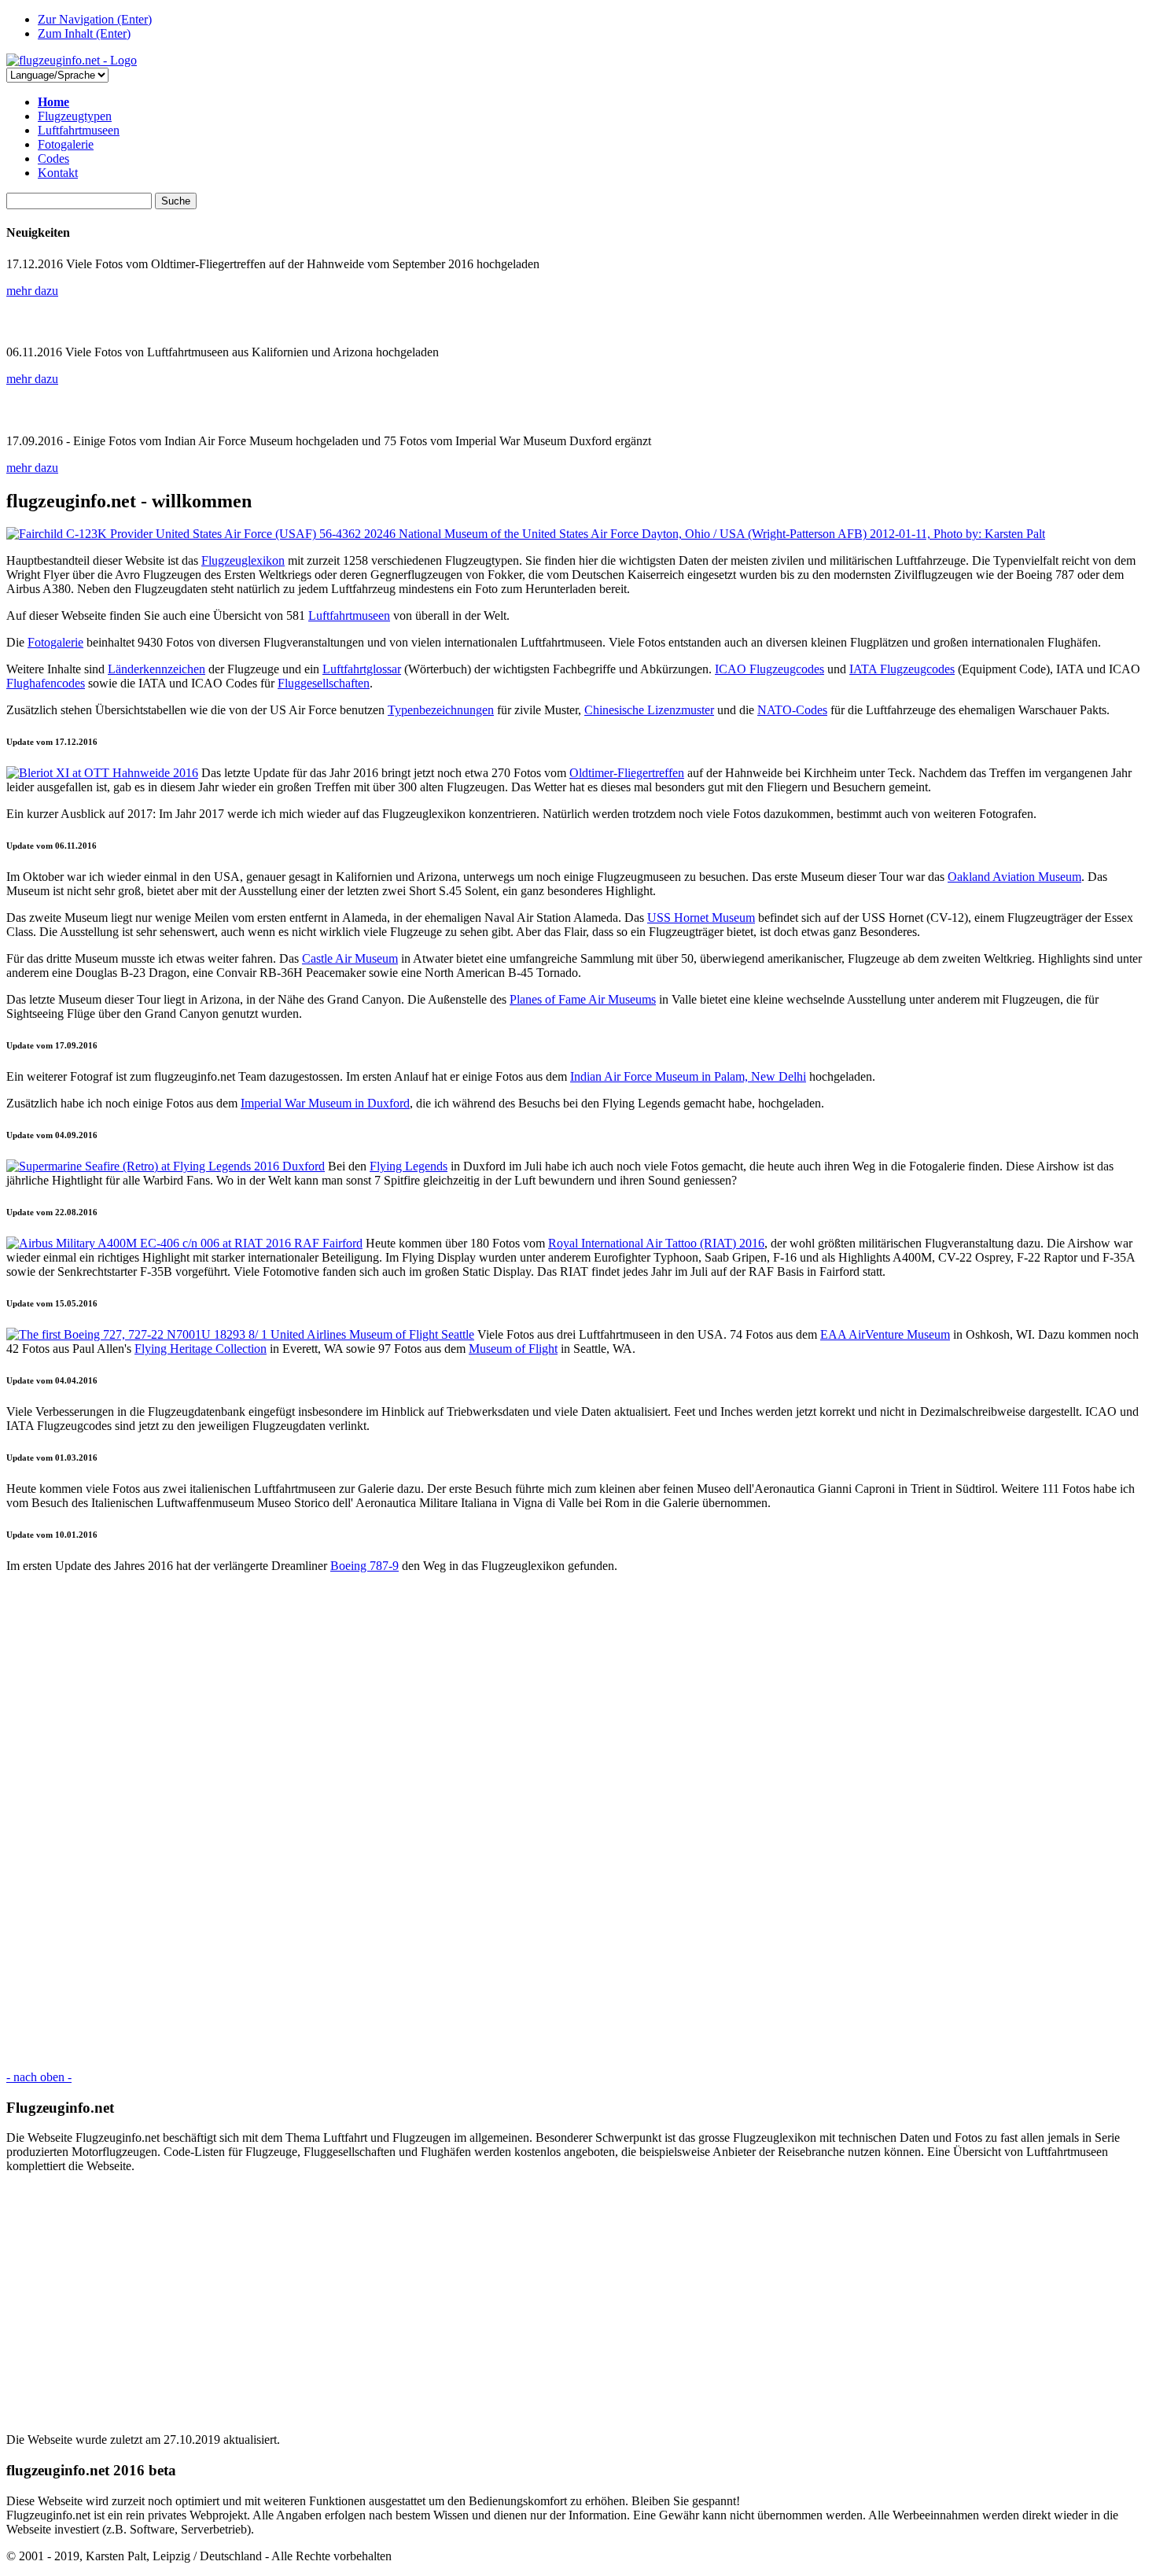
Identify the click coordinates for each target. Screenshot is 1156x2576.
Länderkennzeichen (156, 669)
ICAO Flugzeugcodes (769, 669)
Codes (53, 158)
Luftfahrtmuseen (79, 130)
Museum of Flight (513, 1349)
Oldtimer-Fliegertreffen (627, 773)
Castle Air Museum (350, 958)
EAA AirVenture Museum (885, 1334)
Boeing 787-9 (364, 1566)
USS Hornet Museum (701, 918)
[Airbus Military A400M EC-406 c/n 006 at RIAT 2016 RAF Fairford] (184, 1243)
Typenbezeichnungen (441, 710)
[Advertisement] (478, 1822)
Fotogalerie (66, 144)
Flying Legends (409, 1166)
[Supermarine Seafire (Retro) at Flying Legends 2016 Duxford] (166, 1166)
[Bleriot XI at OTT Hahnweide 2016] (102, 773)
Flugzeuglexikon (243, 560)
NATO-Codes (792, 710)
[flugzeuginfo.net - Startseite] (72, 60)
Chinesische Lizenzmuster (649, 710)
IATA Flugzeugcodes (902, 669)
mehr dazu (32, 291)
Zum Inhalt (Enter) (84, 33)
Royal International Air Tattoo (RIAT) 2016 (656, 1243)
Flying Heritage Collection (201, 1349)
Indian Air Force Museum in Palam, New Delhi (688, 1076)
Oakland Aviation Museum (1014, 877)
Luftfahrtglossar (362, 669)
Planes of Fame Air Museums (583, 999)
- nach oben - (39, 2077)
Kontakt (58, 173)
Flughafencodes (46, 683)
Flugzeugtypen (75, 116)
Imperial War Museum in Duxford (325, 1103)
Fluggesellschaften (324, 683)
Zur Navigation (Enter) (95, 19)
